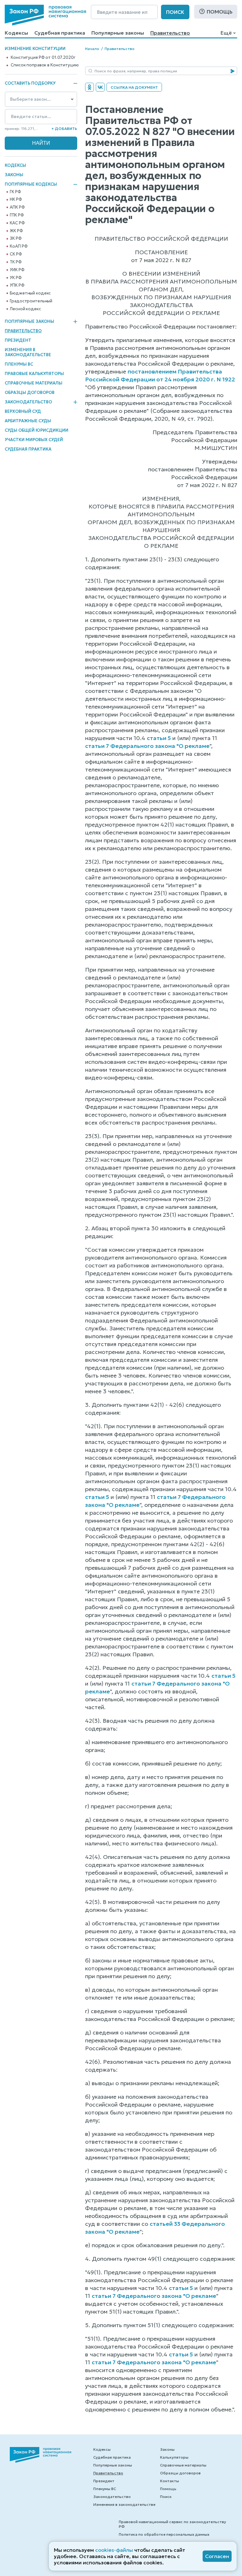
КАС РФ (17, 223)
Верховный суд (23, 411)
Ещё (226, 33)
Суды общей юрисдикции (37, 430)
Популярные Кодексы (31, 184)
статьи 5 (159, 738)
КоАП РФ (19, 246)
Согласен (217, 2556)
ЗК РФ (16, 239)
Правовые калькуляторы (34, 374)
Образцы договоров (30, 393)
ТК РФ (16, 262)
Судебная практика (60, 33)
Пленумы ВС (19, 364)
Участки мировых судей (34, 440)
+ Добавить (64, 129)
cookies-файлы (114, 2550)
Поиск (175, 12)
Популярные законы (118, 33)
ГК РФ (15, 192)
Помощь (220, 12)
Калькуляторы (174, 2457)
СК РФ (16, 254)
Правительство (170, 33)
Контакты (170, 2481)
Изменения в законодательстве (28, 352)
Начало (92, 49)
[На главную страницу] (45, 15)
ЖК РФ (16, 231)
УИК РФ (17, 270)
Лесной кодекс (25, 309)
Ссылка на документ (134, 87)
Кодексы (16, 33)
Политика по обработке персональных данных (164, 2534)
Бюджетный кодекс (30, 293)
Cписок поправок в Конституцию (45, 65)
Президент (18, 340)
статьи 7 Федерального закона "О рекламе (147, 746)
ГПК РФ (17, 215)
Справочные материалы (34, 383)
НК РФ (16, 199)
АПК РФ (17, 207)
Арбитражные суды (28, 421)
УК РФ (16, 278)
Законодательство (28, 402)
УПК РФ (17, 285)
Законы (14, 175)
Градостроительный (31, 301)
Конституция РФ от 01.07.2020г (43, 58)
